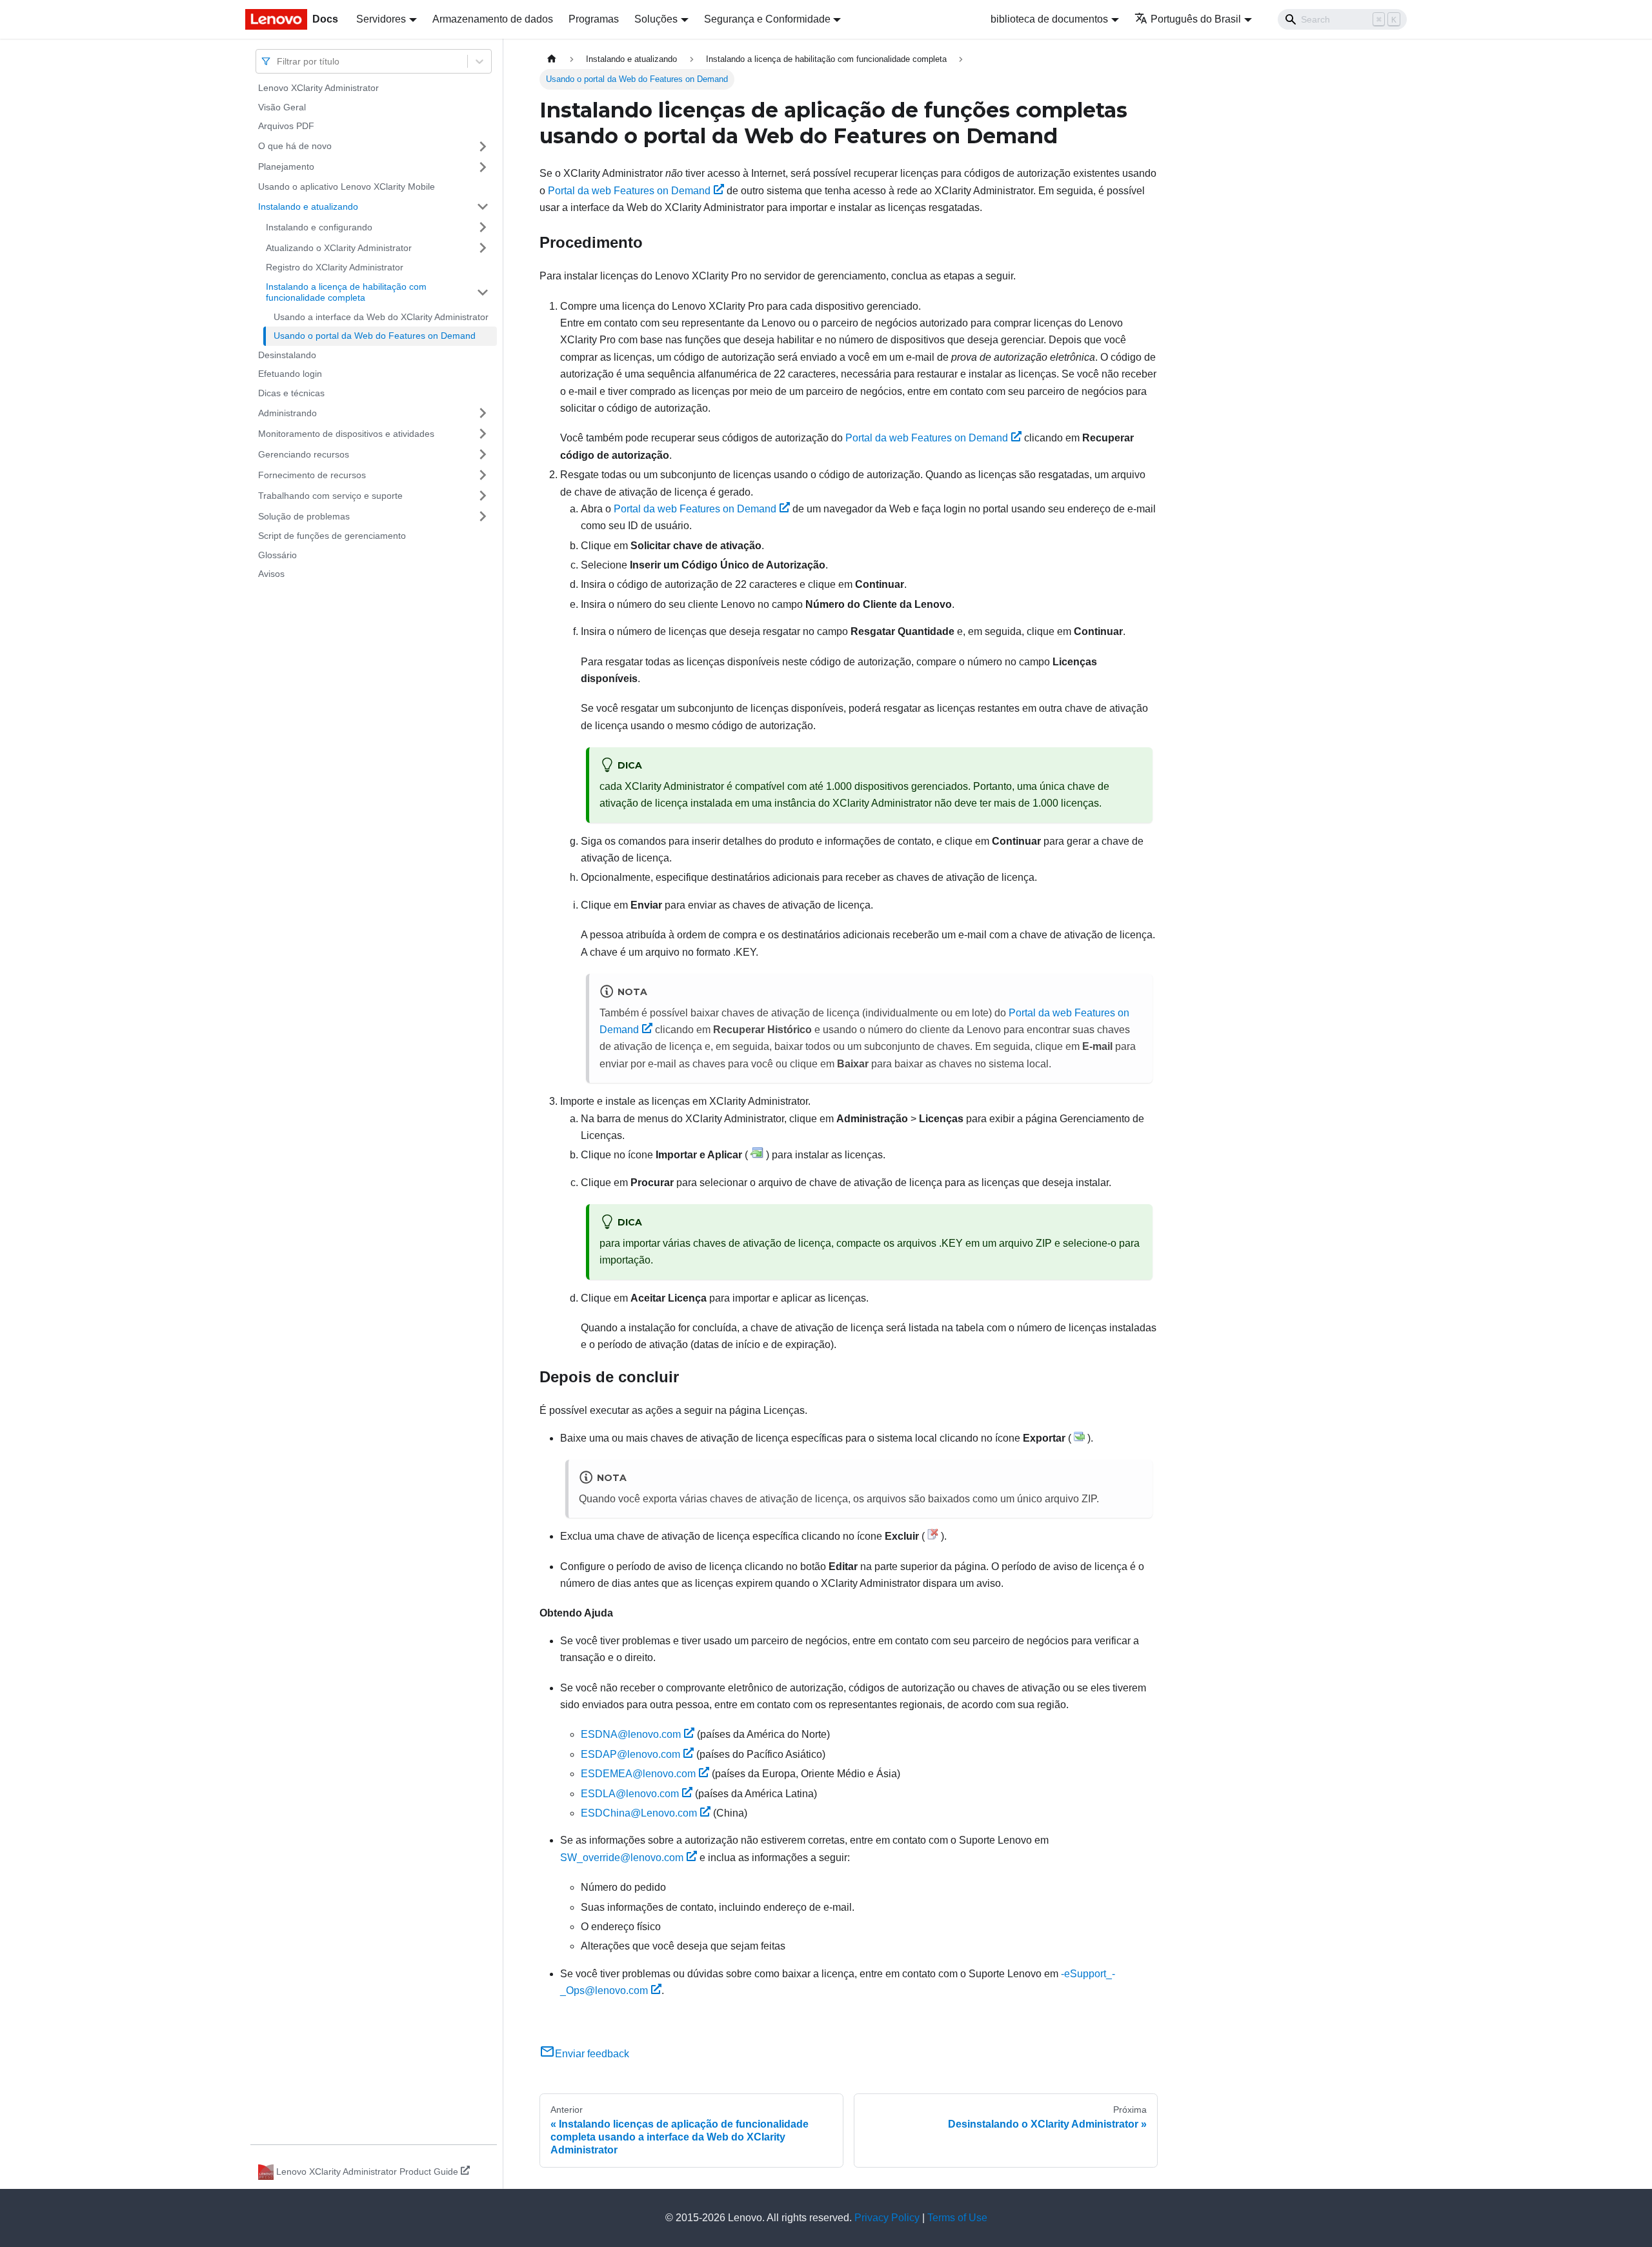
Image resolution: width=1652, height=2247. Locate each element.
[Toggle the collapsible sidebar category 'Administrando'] (483, 413)
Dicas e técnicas (291, 393)
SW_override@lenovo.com (622, 1858)
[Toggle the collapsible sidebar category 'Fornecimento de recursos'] (483, 475)
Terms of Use (957, 2218)
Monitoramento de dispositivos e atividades (346, 433)
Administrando (287, 412)
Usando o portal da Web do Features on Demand (375, 336)
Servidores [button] (381, 19)
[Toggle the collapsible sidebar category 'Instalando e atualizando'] (483, 207)
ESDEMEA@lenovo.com (638, 1774)
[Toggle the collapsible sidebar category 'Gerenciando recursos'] (483, 454)
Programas (594, 19)
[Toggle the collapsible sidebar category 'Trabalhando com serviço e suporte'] (483, 496)
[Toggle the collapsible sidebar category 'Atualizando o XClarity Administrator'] (483, 248)
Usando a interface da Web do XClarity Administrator (381, 317)
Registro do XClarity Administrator (335, 267)
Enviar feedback (592, 2054)
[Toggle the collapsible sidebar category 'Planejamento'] (483, 167)
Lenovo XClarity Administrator (318, 88)
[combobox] (278, 61)
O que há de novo (295, 146)
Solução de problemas (304, 516)
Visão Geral (282, 107)
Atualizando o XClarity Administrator (339, 247)
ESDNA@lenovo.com (631, 1734)
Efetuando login (290, 374)
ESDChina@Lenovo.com (639, 1813)
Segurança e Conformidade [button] (767, 19)
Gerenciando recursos (304, 454)
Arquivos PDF (286, 126)
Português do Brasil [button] (1196, 19)
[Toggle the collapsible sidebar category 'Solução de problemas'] (483, 516)
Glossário (277, 555)
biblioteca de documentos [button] (1049, 19)
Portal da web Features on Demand (629, 191)
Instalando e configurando (319, 227)
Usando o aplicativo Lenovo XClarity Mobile (347, 186)
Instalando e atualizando (308, 206)
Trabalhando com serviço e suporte (330, 495)
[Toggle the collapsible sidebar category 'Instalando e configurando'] (483, 227)
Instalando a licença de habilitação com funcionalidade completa (346, 292)
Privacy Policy (887, 2218)
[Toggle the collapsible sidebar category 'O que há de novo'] (483, 146)
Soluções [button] (656, 19)
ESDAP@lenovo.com (630, 1754)
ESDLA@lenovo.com (630, 1794)
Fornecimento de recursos (312, 474)
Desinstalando (287, 355)
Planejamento (286, 166)
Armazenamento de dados (493, 19)
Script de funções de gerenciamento (332, 536)
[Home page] (552, 59)
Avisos (271, 574)
